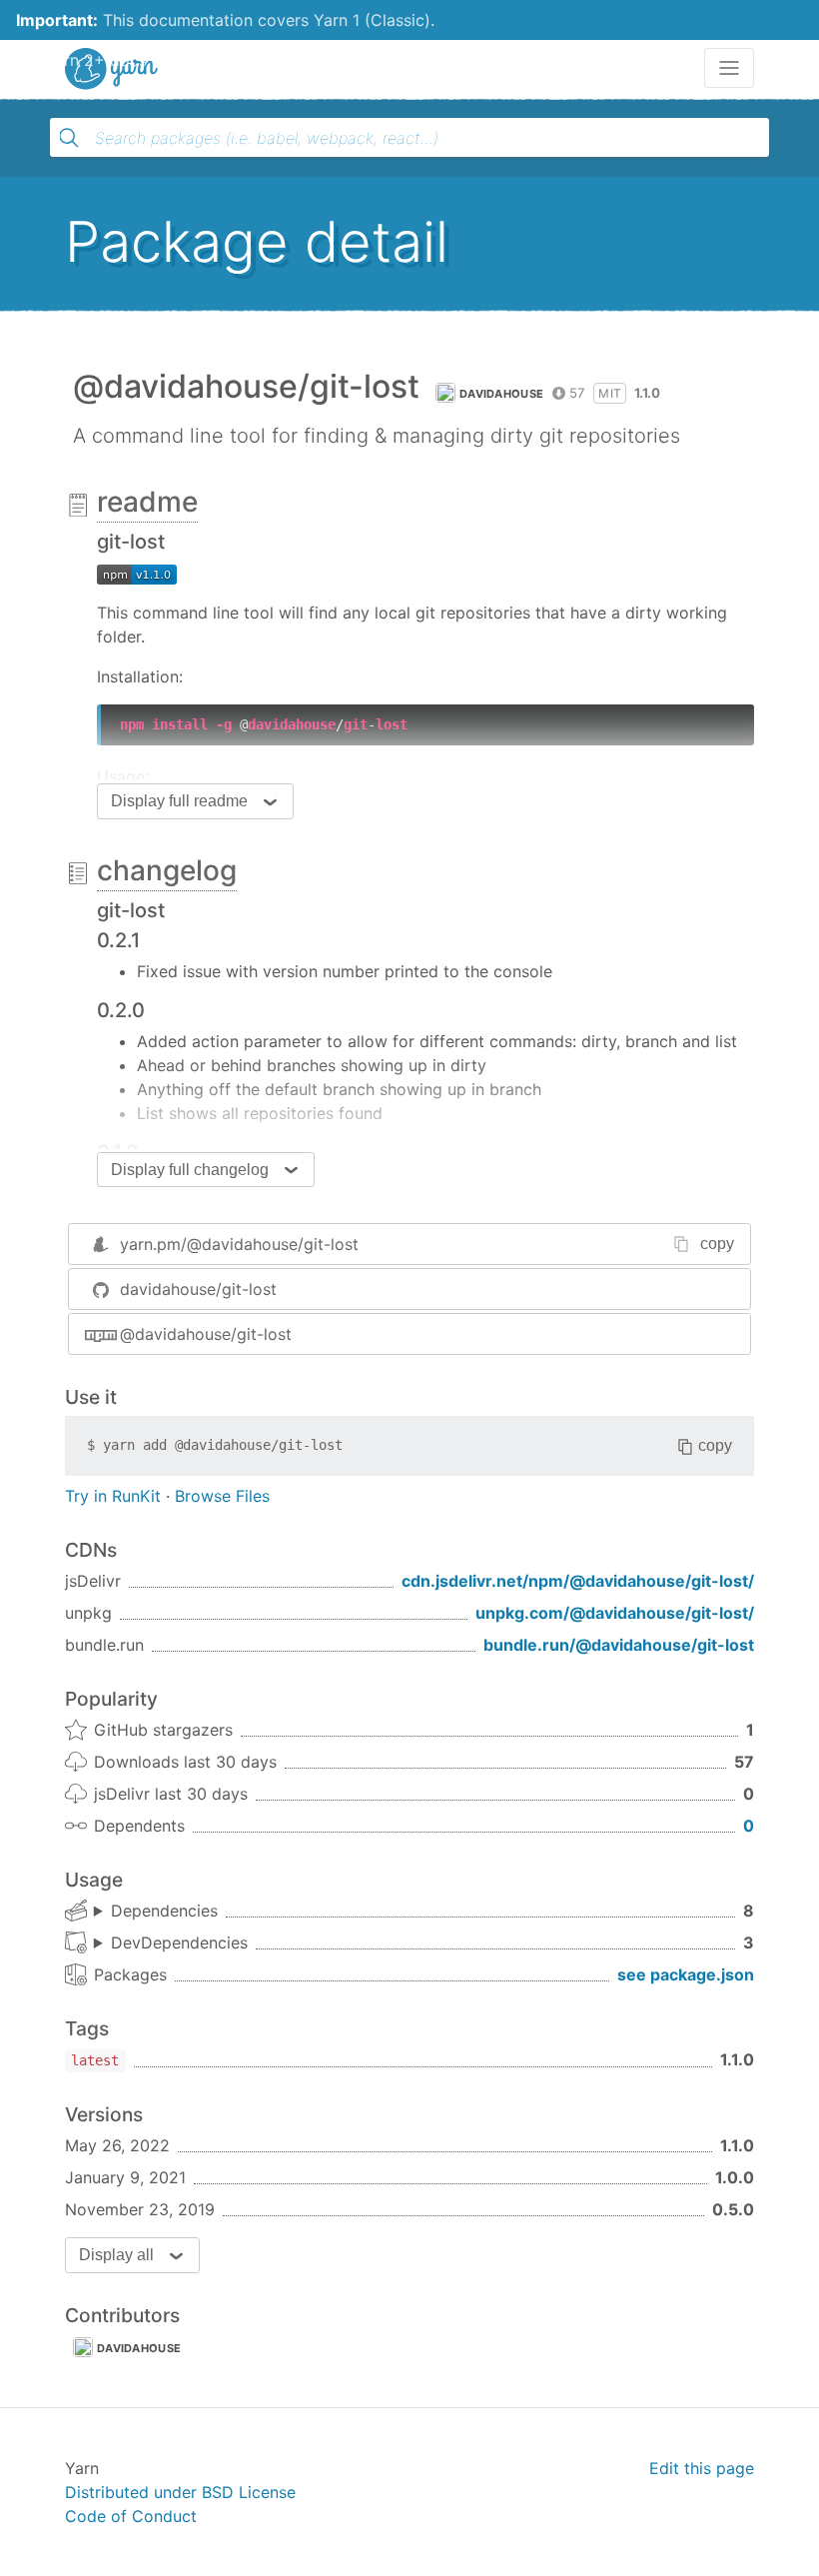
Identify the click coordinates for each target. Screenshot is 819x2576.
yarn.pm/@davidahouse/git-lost (239, 1244)
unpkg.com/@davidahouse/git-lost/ (615, 1613)
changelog (167, 870)
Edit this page (702, 2468)
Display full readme (179, 801)
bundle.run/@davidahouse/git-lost (619, 1645)
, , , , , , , (156, 1912)
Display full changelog (190, 1170)
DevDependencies (179, 1942)
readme (147, 502)
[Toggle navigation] (729, 68)
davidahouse (501, 394)
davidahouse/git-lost (198, 1289)
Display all (116, 2255)
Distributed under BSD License (180, 2492)
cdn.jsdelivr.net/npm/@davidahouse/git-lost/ (578, 1581)
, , (171, 1943)
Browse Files (222, 1496)
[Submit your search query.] (69, 138)
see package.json (686, 1974)
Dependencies (164, 1911)
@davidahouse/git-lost (206, 1334)
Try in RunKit (113, 1496)
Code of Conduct (131, 2516)
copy (717, 1244)
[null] (137, 573)
